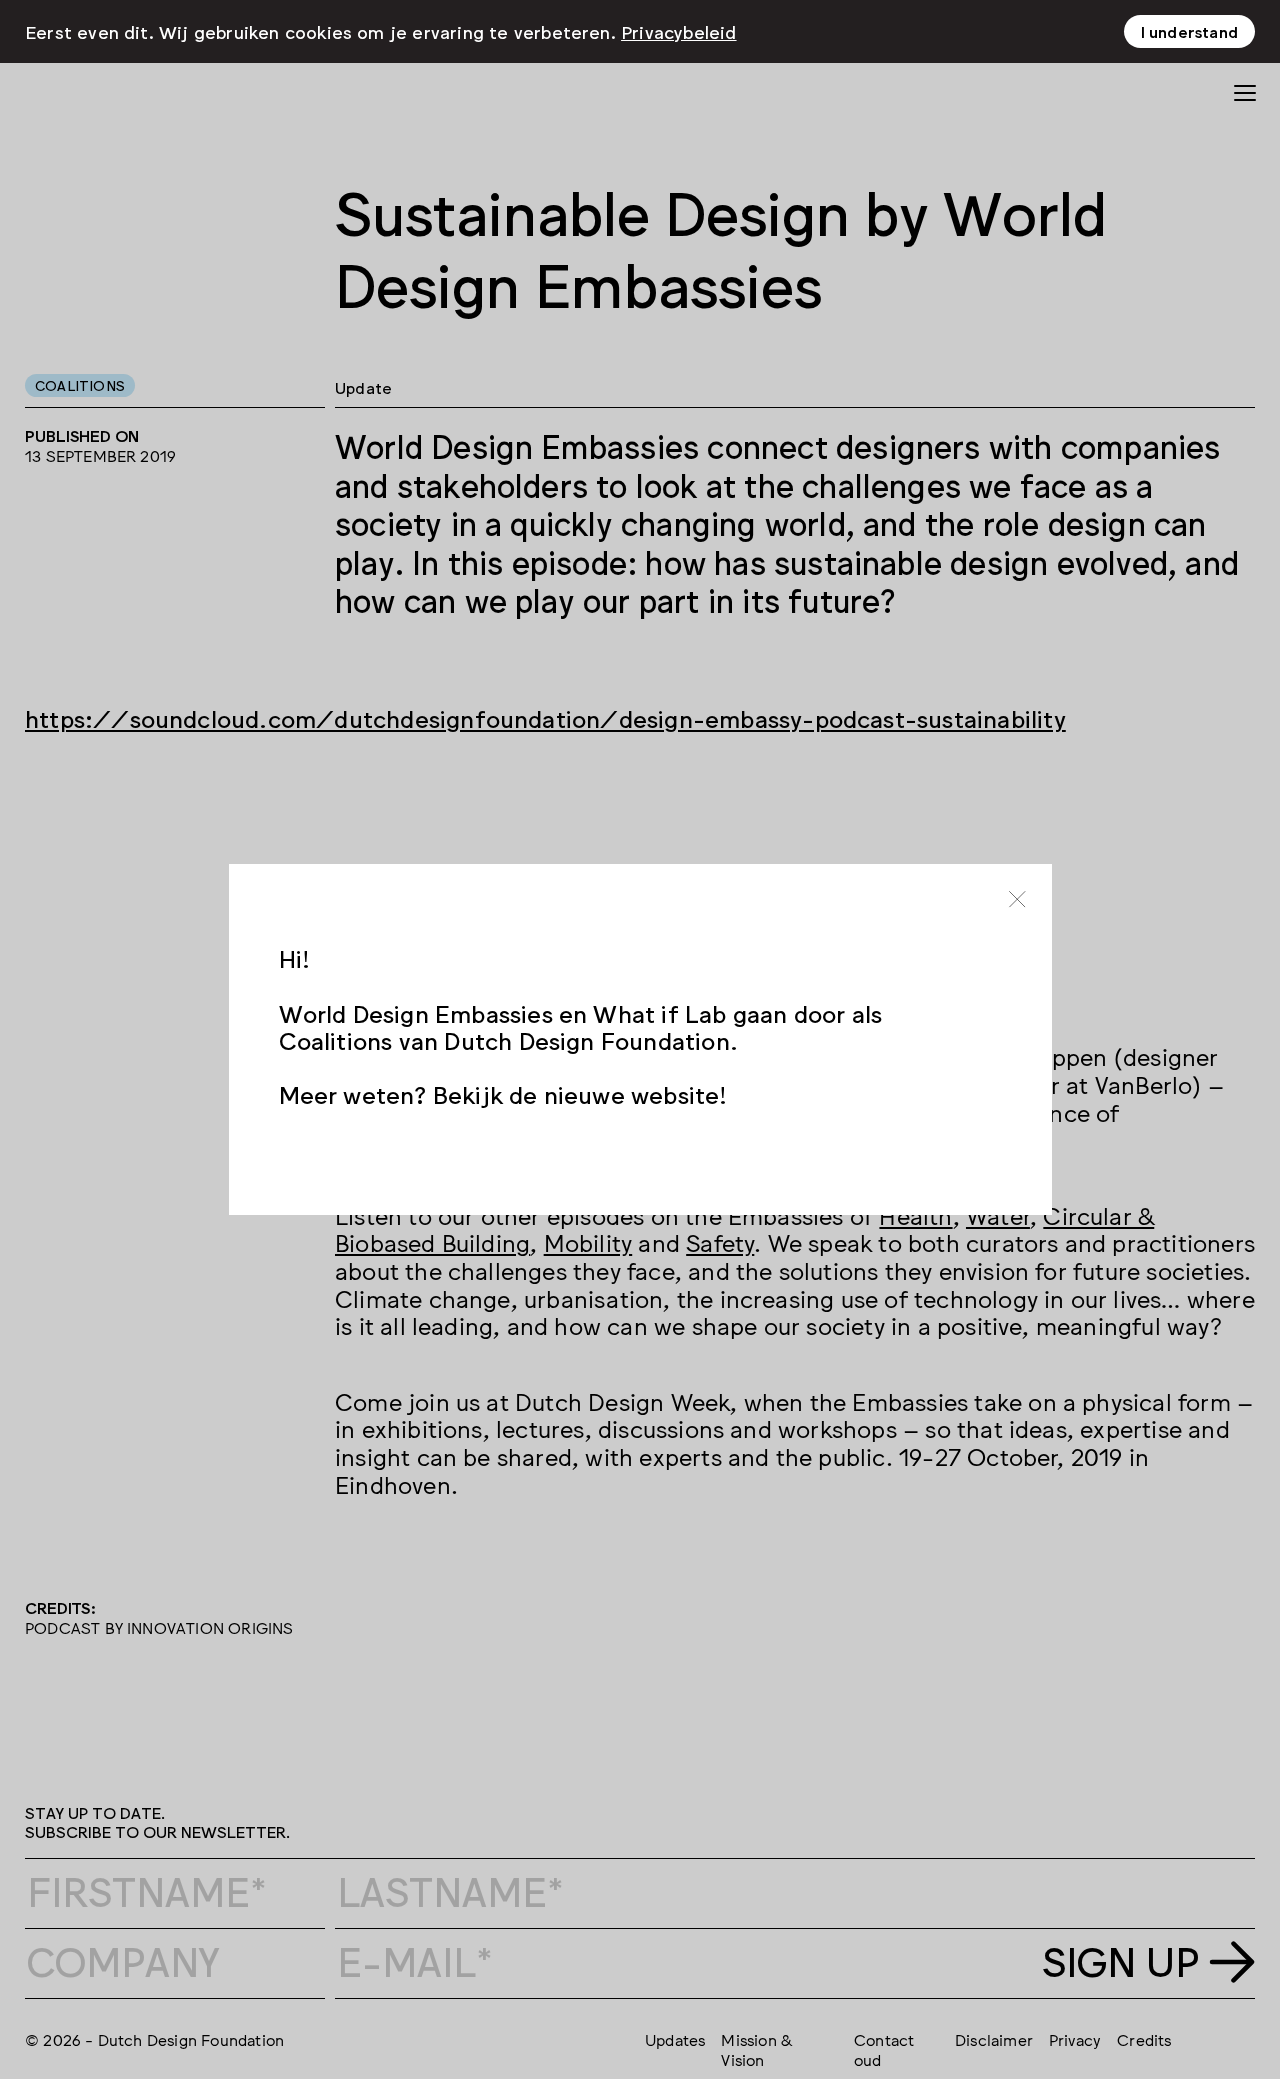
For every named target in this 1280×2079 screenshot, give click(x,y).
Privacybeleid (679, 31)
